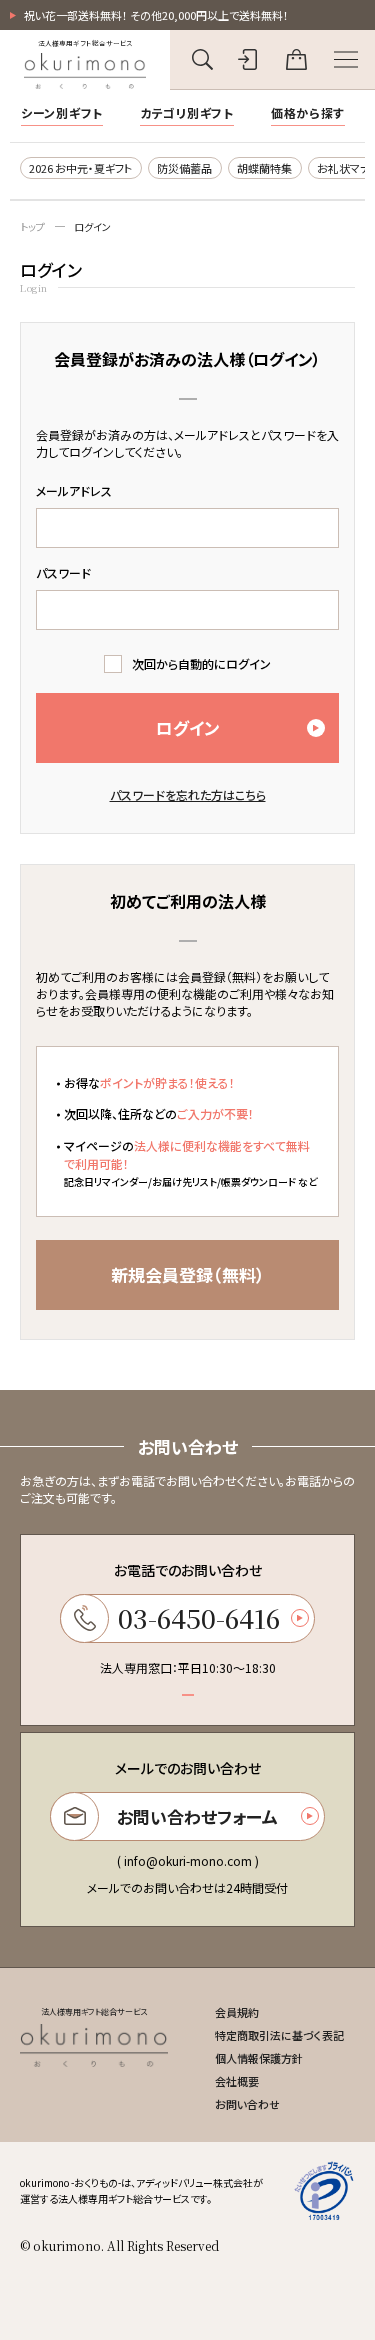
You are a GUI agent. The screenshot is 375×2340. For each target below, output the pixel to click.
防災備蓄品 (184, 168)
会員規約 (237, 2012)
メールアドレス (74, 490)
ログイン (92, 226)
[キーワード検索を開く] (202, 60)
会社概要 (237, 2081)
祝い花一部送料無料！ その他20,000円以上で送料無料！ (156, 15)
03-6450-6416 (199, 1617)
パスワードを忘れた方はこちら (188, 794)
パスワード (63, 572)
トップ (32, 226)
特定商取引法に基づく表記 (279, 2035)
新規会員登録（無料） (188, 1274)
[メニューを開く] (346, 60)
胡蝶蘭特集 (264, 168)
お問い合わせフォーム (197, 1816)
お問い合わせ (247, 2104)
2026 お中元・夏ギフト (80, 168)
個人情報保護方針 (259, 2058)
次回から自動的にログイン (201, 663)
